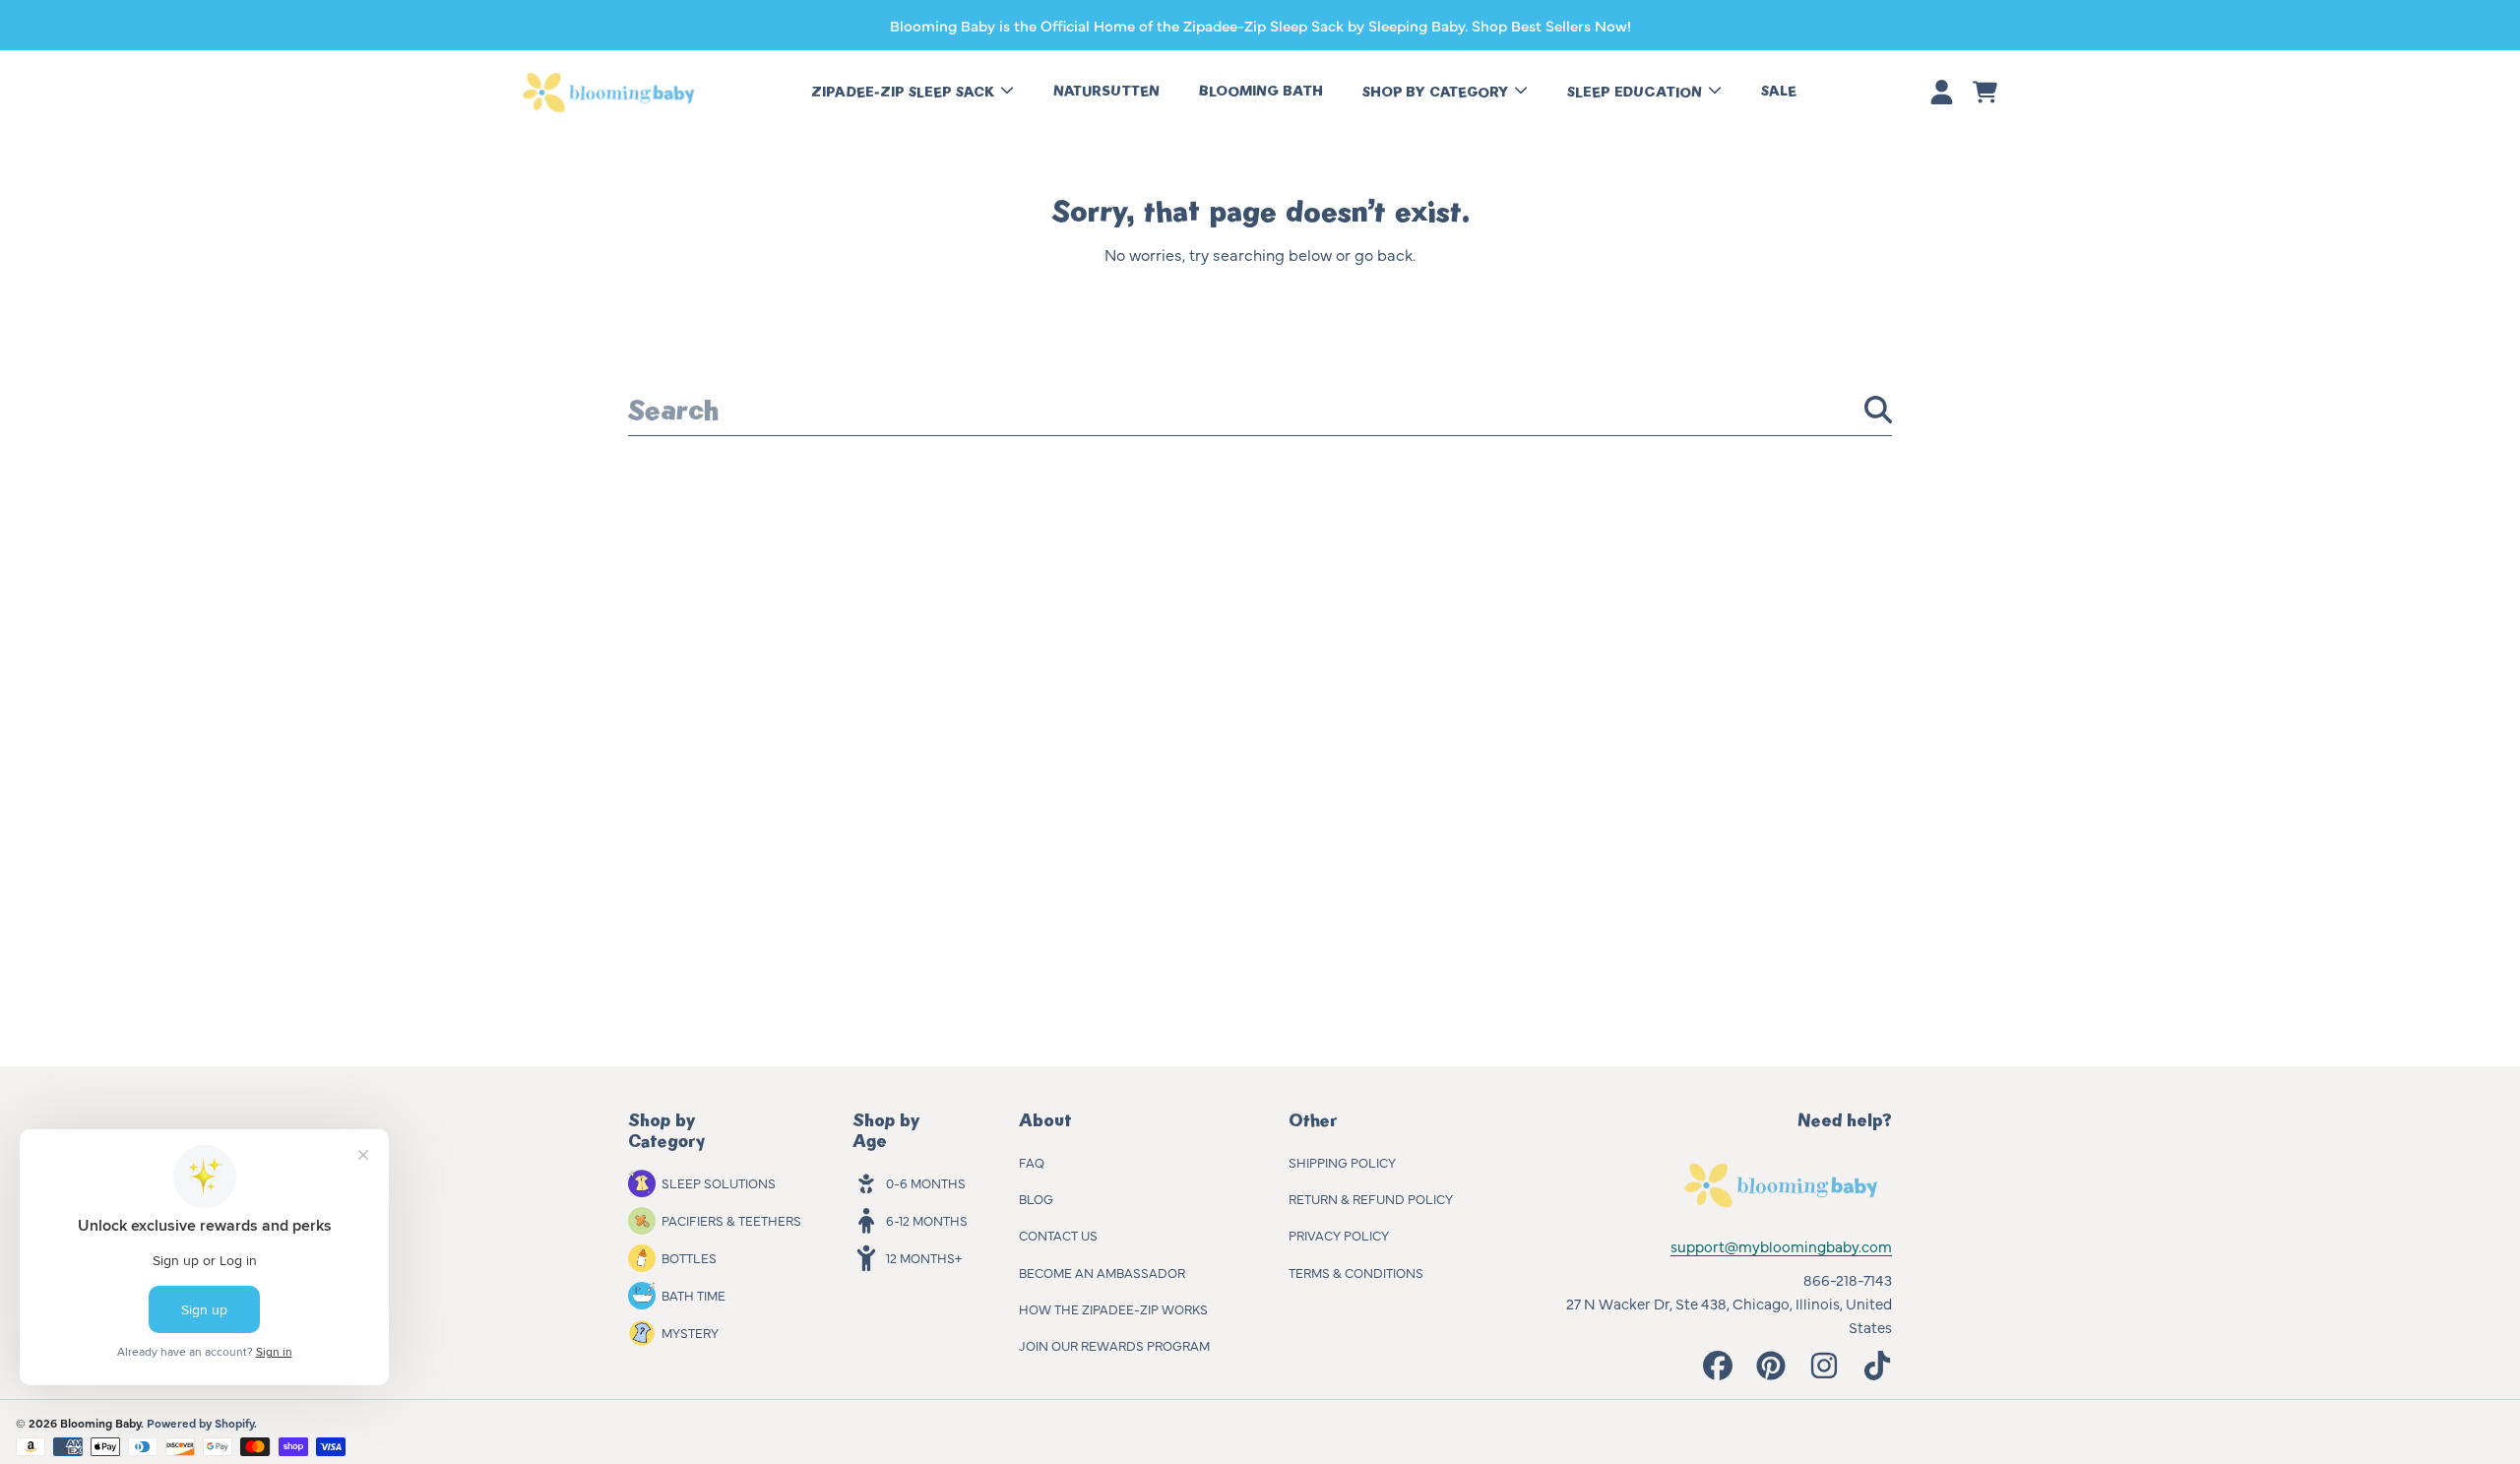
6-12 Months (927, 1220)
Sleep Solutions (719, 1182)
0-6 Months (926, 1182)
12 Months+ (924, 1257)
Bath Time (693, 1295)
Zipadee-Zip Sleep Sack (905, 92)
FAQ (1032, 1162)
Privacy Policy (1339, 1235)
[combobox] (1260, 410)
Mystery (690, 1332)
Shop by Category (1437, 92)
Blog (1036, 1198)
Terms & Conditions (1356, 1272)
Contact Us (1058, 1235)
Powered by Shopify (200, 1423)
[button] (1984, 93)
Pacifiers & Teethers (731, 1220)
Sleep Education (1637, 92)
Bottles (689, 1257)
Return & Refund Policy (1371, 1198)
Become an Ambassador (1102, 1272)
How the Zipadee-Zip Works (1113, 1308)
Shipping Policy (1342, 1162)
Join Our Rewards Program (1114, 1345)
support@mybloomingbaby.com (1781, 1246)
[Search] (1878, 410)
